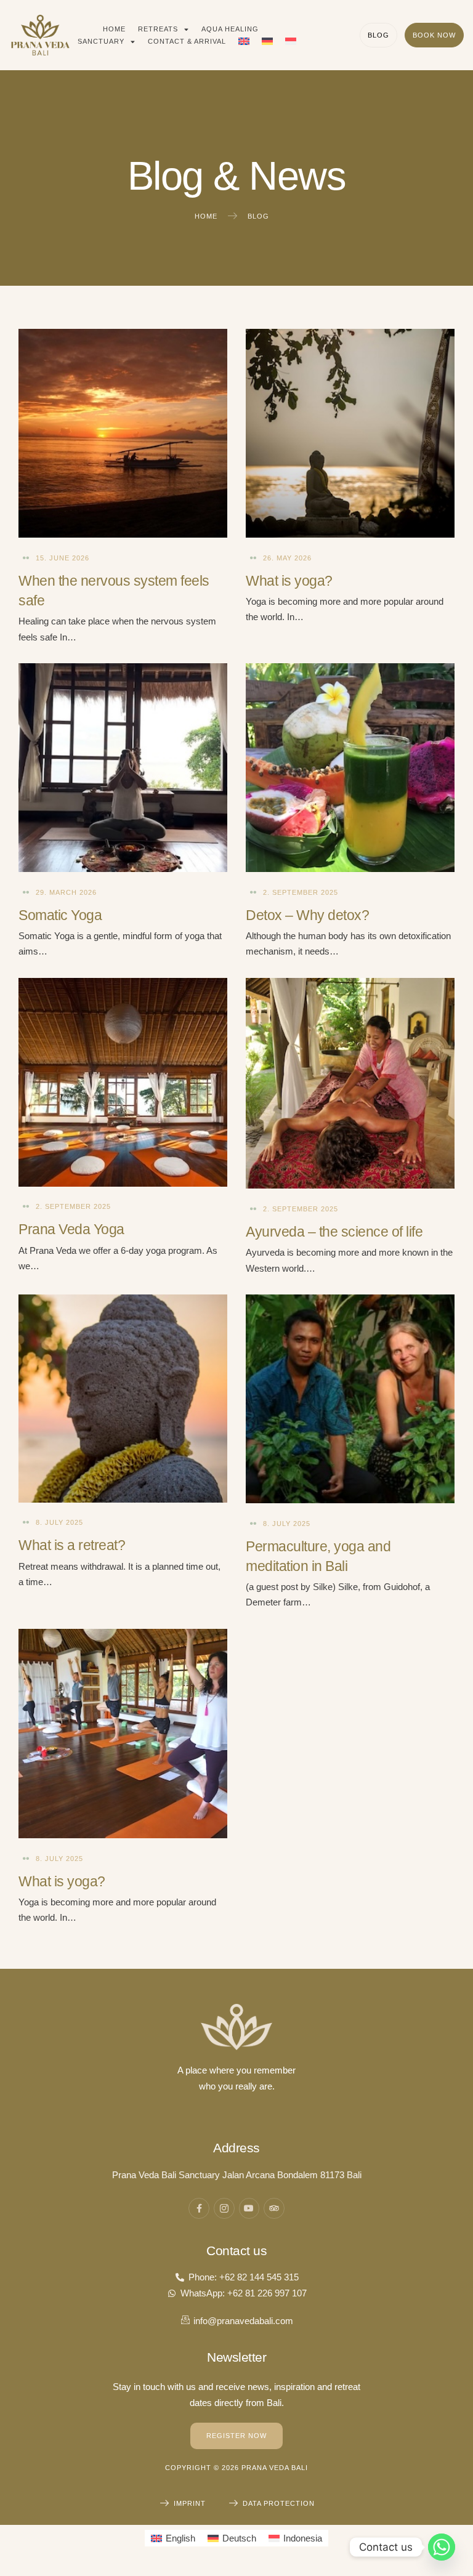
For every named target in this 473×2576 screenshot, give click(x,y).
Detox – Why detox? (307, 915)
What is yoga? (289, 581)
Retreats (158, 29)
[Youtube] (249, 2208)
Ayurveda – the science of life (334, 1232)
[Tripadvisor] (274, 2208)
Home (114, 29)
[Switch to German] (267, 41)
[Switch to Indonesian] (291, 41)
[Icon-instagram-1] (224, 2208)
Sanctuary (101, 41)
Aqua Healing (230, 29)
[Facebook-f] (199, 2208)
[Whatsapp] (442, 2547)
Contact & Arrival (187, 41)
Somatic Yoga (60, 915)
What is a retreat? (72, 1545)
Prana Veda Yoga (71, 1229)
